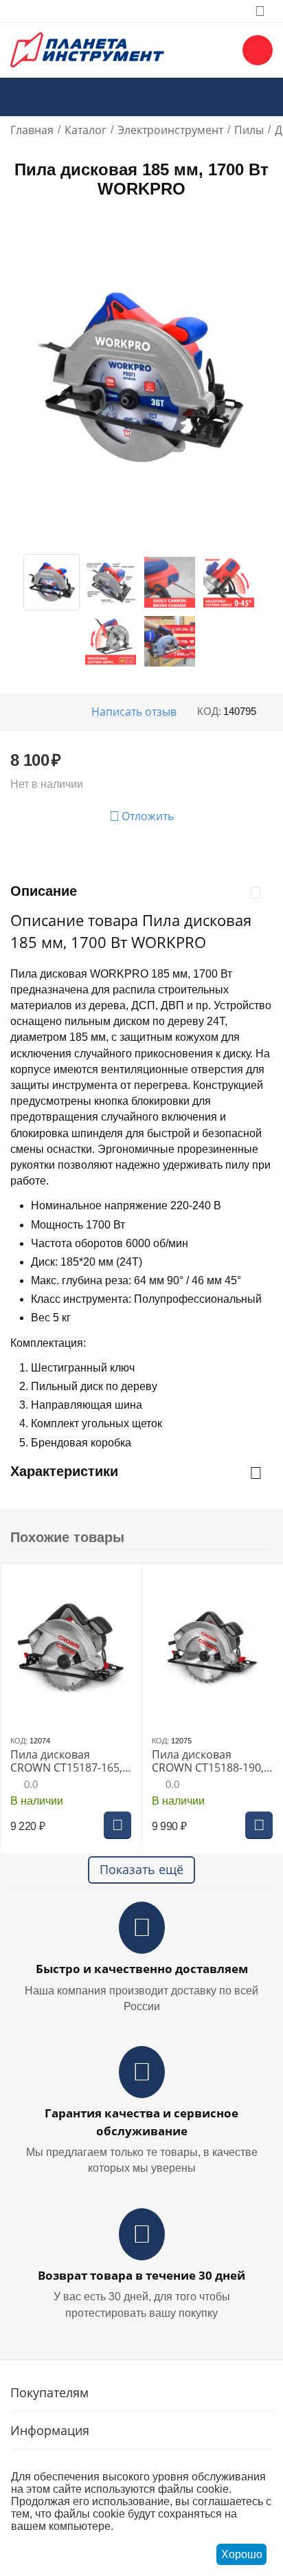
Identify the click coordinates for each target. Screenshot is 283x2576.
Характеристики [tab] (64, 1471)
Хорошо (242, 2554)
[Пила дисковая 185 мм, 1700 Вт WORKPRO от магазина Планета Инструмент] (141, 378)
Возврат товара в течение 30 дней (141, 2275)
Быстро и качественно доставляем (142, 1969)
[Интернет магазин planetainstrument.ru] (87, 49)
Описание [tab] (44, 891)
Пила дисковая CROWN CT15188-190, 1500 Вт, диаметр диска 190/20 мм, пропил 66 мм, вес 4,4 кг (210, 1761)
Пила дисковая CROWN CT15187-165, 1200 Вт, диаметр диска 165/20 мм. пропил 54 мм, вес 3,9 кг (69, 1761)
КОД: (209, 711)
